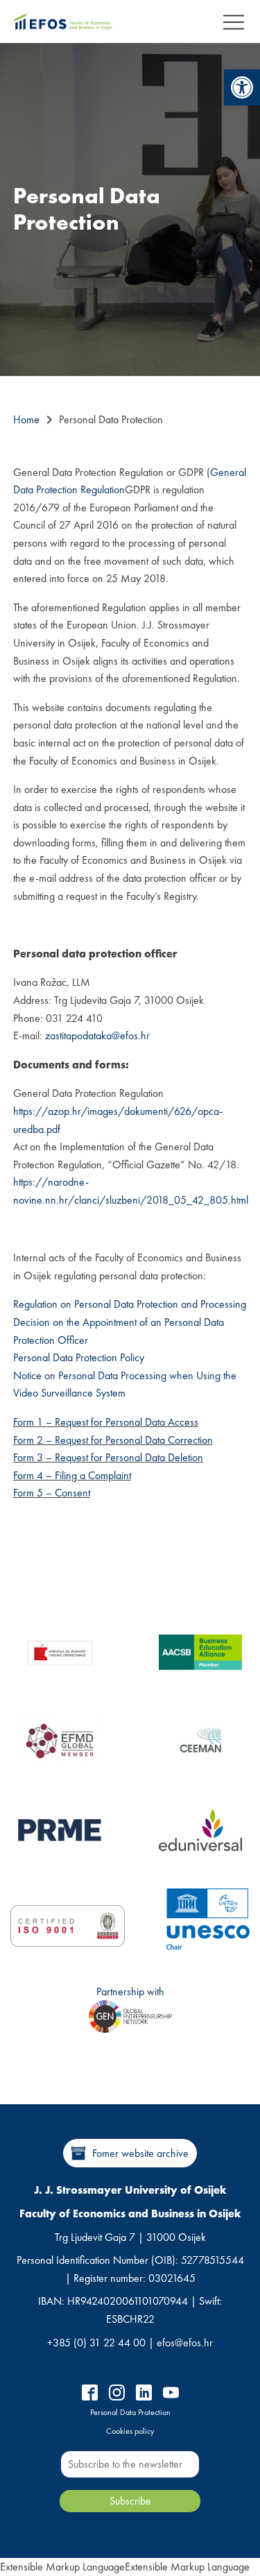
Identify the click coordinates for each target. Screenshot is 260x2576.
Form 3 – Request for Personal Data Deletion (108, 1457)
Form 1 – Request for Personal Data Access (106, 1422)
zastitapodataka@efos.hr (97, 1035)
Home (26, 419)
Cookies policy (130, 2431)
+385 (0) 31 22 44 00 (96, 2343)
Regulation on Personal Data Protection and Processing (130, 1304)
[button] (242, 87)
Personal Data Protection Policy (79, 1357)
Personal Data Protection (130, 2412)
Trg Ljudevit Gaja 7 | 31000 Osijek (130, 2237)
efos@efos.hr (185, 2343)
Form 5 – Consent (52, 1493)
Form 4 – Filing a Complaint (72, 1475)
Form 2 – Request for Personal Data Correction (113, 1440)
